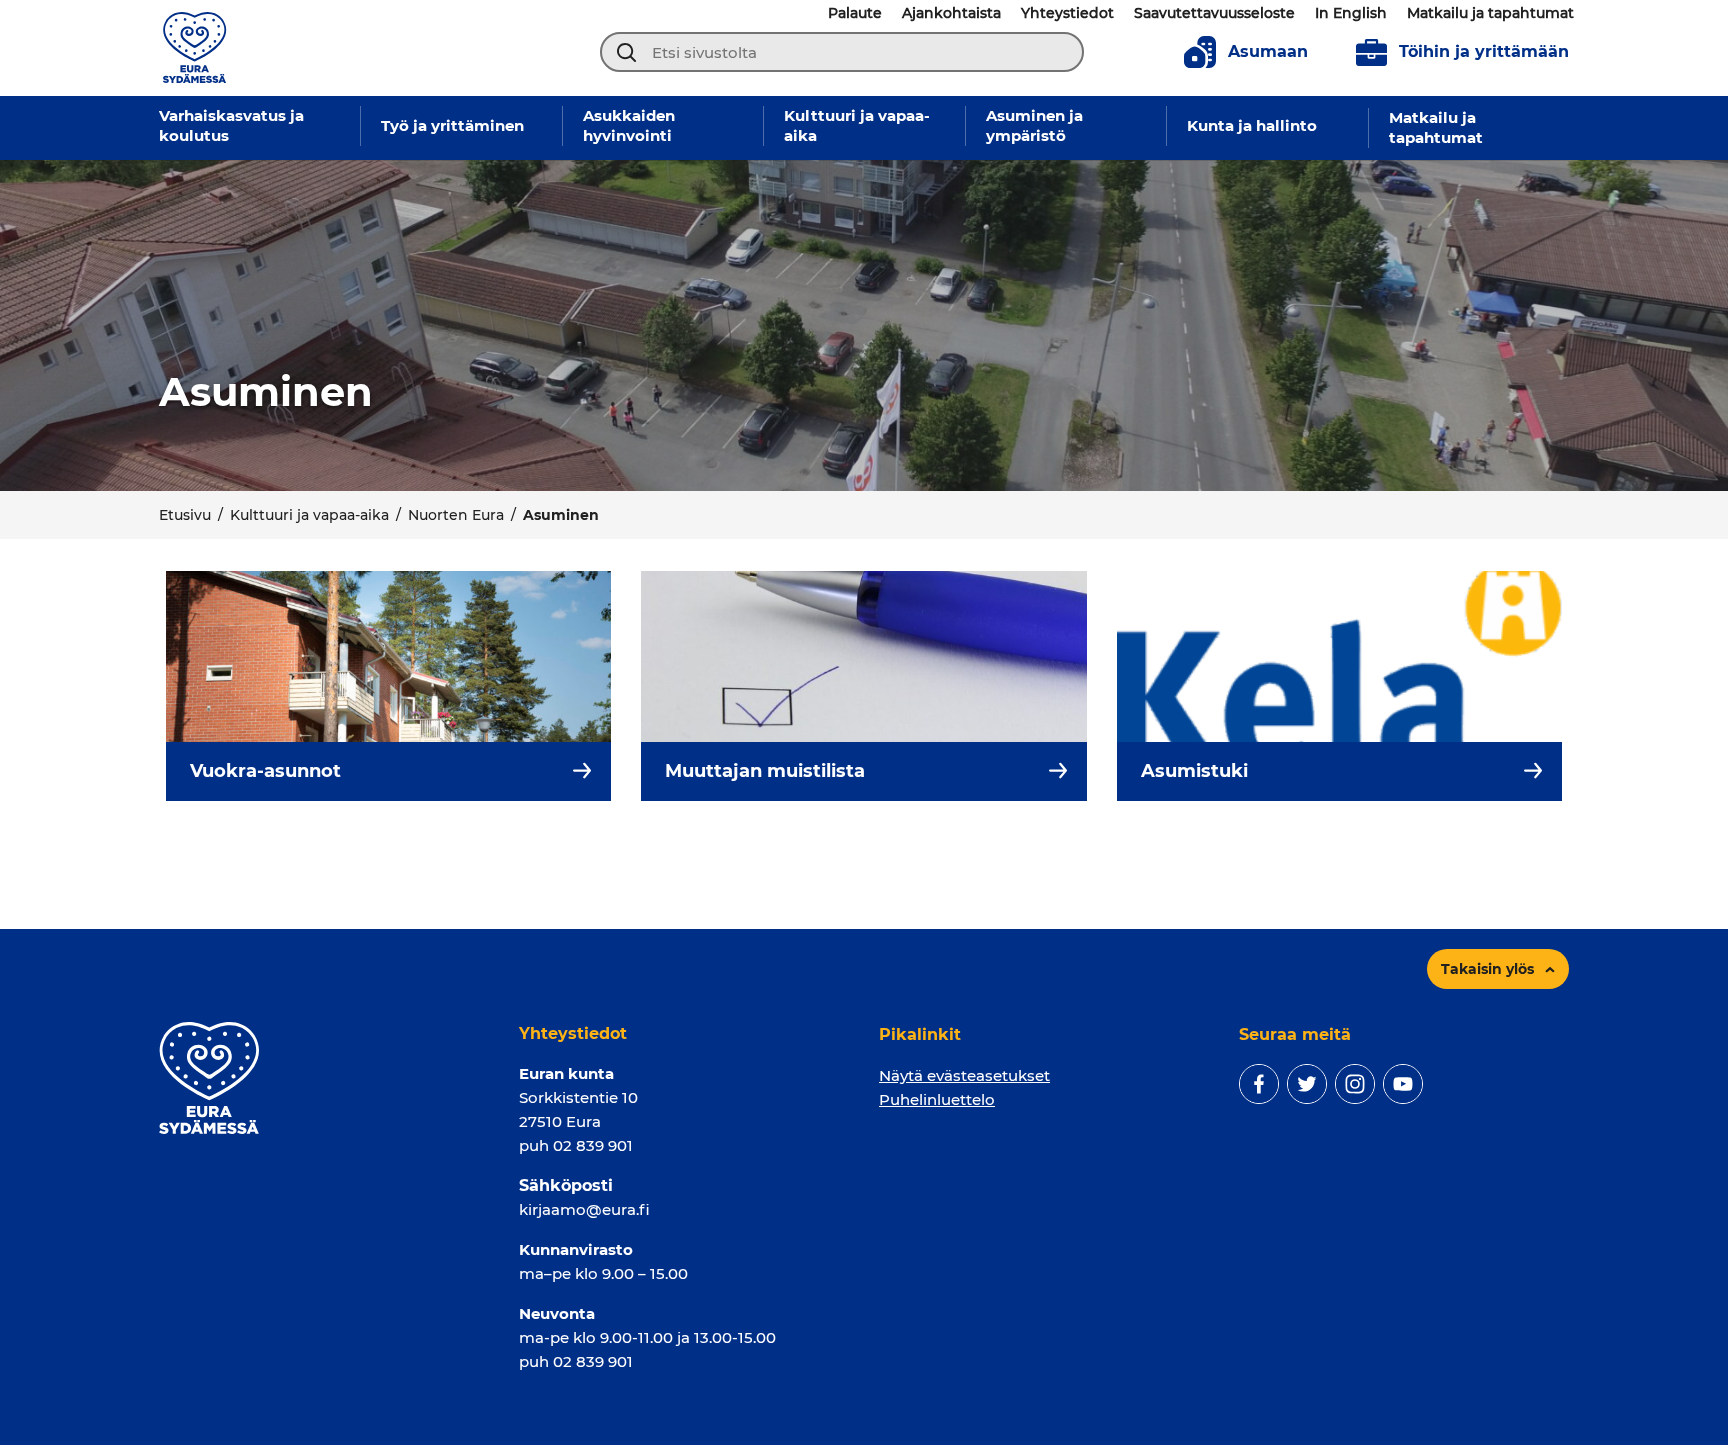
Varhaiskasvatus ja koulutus (231, 125)
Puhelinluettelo (937, 1099)
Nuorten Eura (456, 515)
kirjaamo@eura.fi (584, 1209)
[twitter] (1307, 1084)
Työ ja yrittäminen (452, 125)
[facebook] (1259, 1084)
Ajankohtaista (951, 13)
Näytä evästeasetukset (964, 1075)
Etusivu (185, 515)
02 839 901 (593, 1145)
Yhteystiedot (1067, 13)
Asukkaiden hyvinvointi (629, 125)
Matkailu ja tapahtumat (1490, 13)
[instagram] (1355, 1084)
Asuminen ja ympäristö (1034, 125)
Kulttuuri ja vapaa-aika (857, 125)
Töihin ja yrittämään (1484, 51)
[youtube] (1403, 1084)
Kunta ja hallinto (1252, 125)
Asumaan (1268, 51)
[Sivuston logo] (194, 46)
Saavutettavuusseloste (1214, 13)
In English (1351, 13)
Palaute (855, 13)
